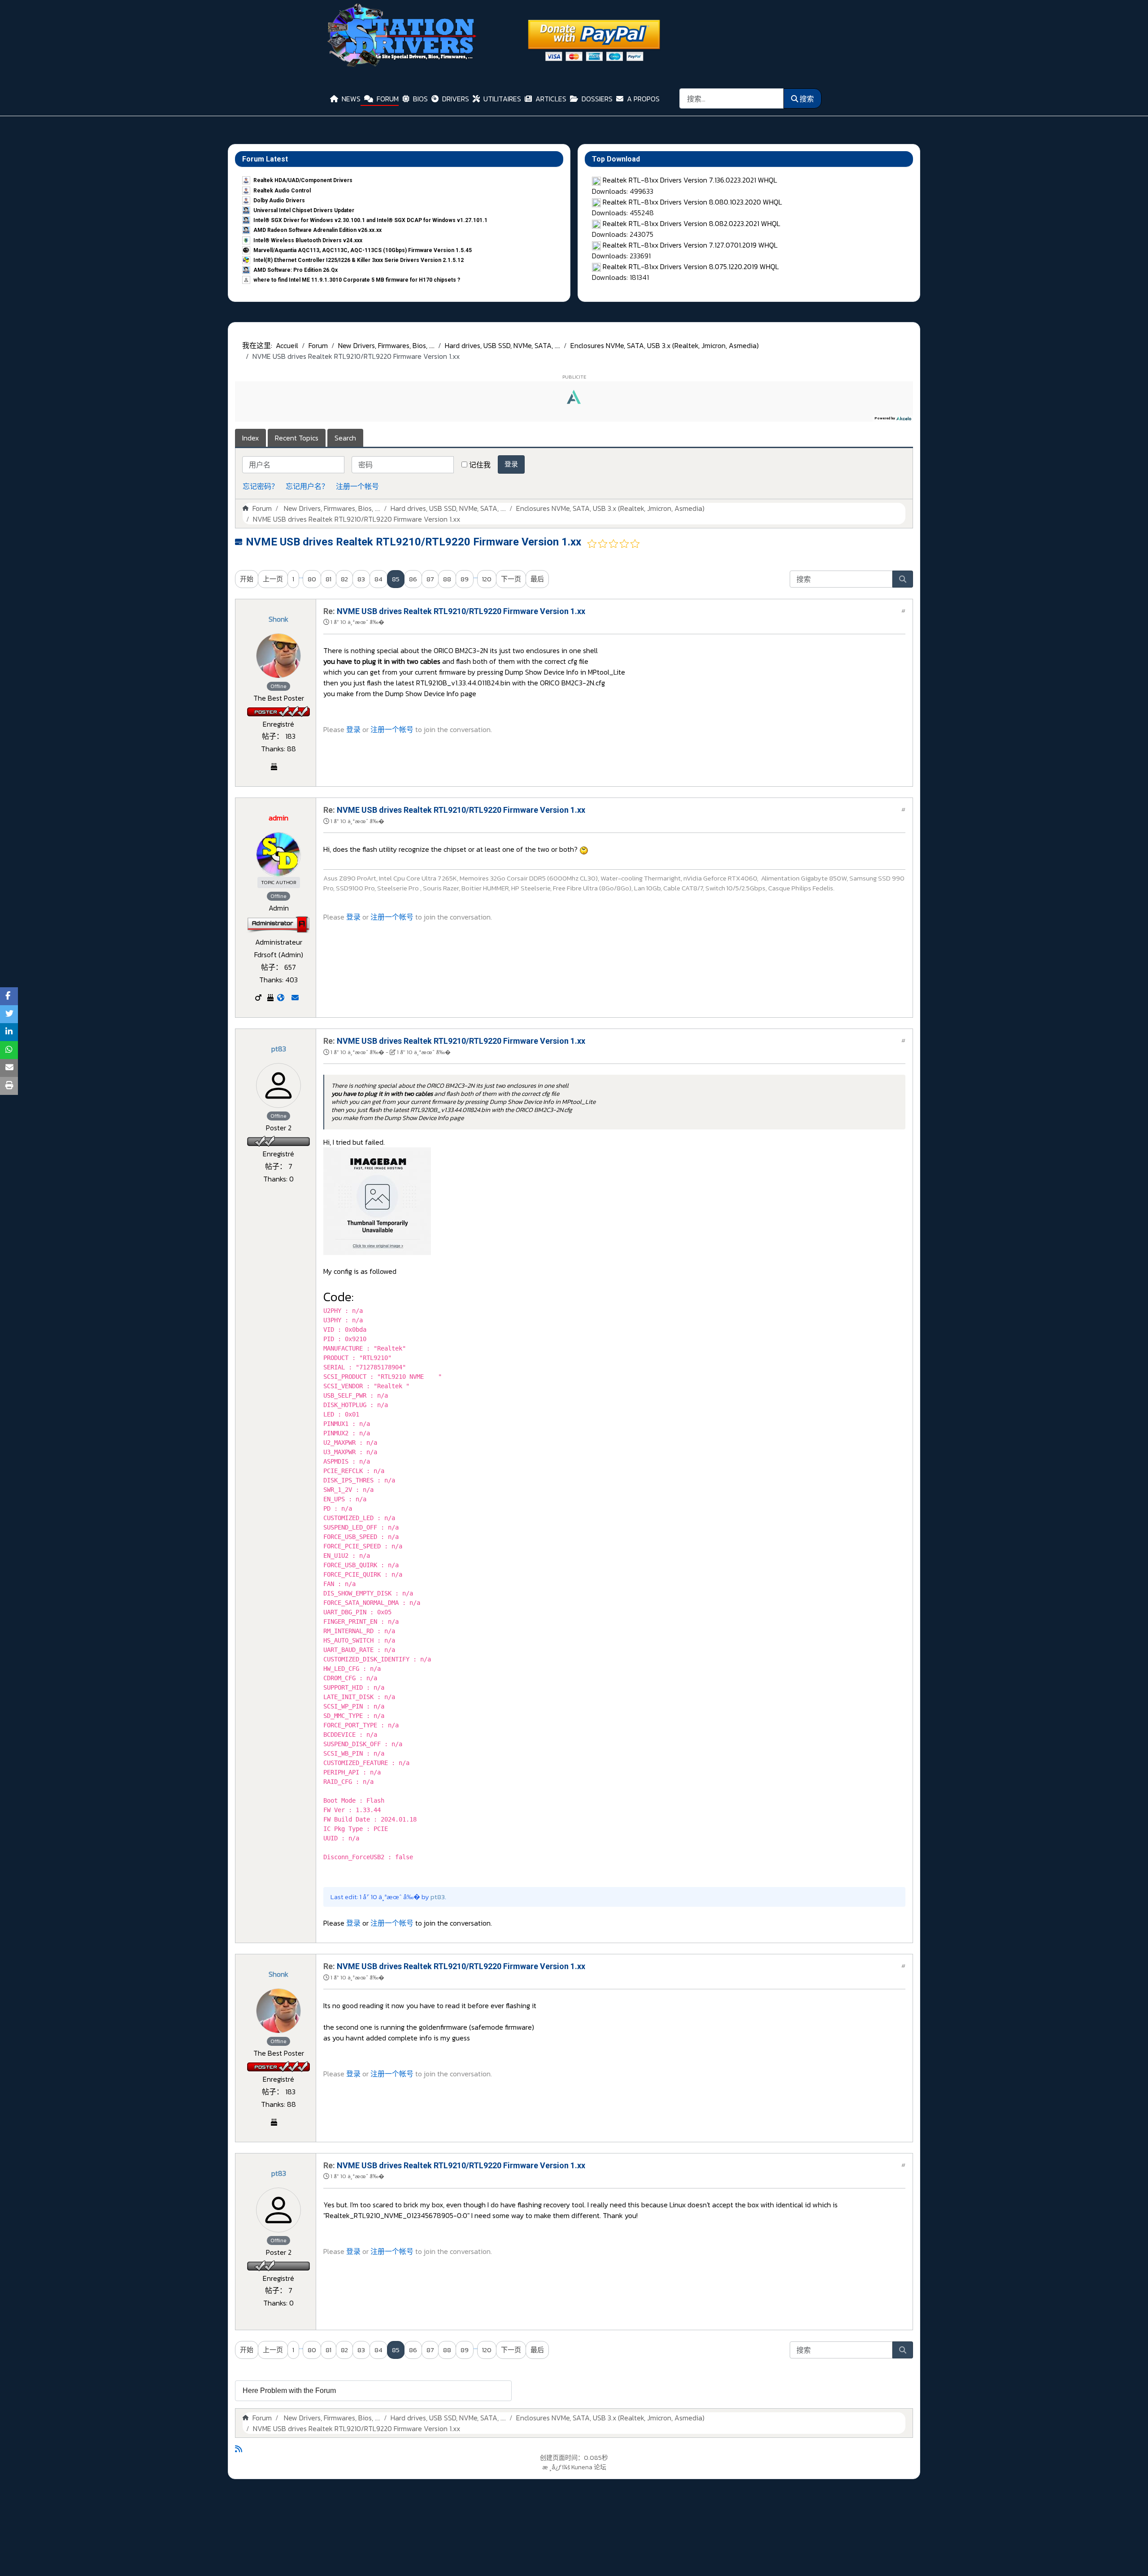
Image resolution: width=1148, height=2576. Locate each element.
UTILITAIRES (502, 99)
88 (447, 579)
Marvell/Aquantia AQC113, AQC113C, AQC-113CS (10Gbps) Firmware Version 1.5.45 (363, 250)
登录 (511, 464)
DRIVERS (456, 99)
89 (465, 579)
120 (487, 579)
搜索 (807, 99)
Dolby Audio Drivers (279, 201)
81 (328, 579)
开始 (247, 579)
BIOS (420, 99)
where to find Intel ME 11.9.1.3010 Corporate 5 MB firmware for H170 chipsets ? (357, 280)
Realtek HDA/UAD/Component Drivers (303, 180)
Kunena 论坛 (589, 2467)
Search (345, 438)
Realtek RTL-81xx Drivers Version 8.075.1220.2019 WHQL (691, 266)
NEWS (351, 99)
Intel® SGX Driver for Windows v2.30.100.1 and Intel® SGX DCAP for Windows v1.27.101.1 (370, 220)
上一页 (273, 579)
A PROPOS (643, 99)
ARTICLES (551, 99)
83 (361, 579)
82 (344, 579)
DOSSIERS (597, 99)
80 (312, 579)
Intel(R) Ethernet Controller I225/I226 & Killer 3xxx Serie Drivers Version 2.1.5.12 (359, 260)
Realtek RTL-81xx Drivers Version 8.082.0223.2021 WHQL (691, 223)
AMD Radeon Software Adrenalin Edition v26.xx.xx (317, 230)
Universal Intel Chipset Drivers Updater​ (304, 210)
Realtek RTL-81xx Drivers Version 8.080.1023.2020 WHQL (692, 202)
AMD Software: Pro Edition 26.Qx (296, 270)
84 (378, 579)
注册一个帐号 (357, 486)
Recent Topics (297, 438)
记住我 (480, 465)
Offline (278, 686)
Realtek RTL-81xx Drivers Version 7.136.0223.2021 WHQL (690, 180)
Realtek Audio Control (282, 191)
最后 (537, 579)
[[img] (584, 849)
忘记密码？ (261, 486)
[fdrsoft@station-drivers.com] (295, 998)
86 (413, 579)
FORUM (388, 99)
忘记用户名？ (307, 486)
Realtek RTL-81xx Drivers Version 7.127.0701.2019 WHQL (690, 245)
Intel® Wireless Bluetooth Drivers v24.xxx (308, 240)
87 (430, 579)
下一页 (511, 579)
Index (250, 438)
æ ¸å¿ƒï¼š (556, 2467)
